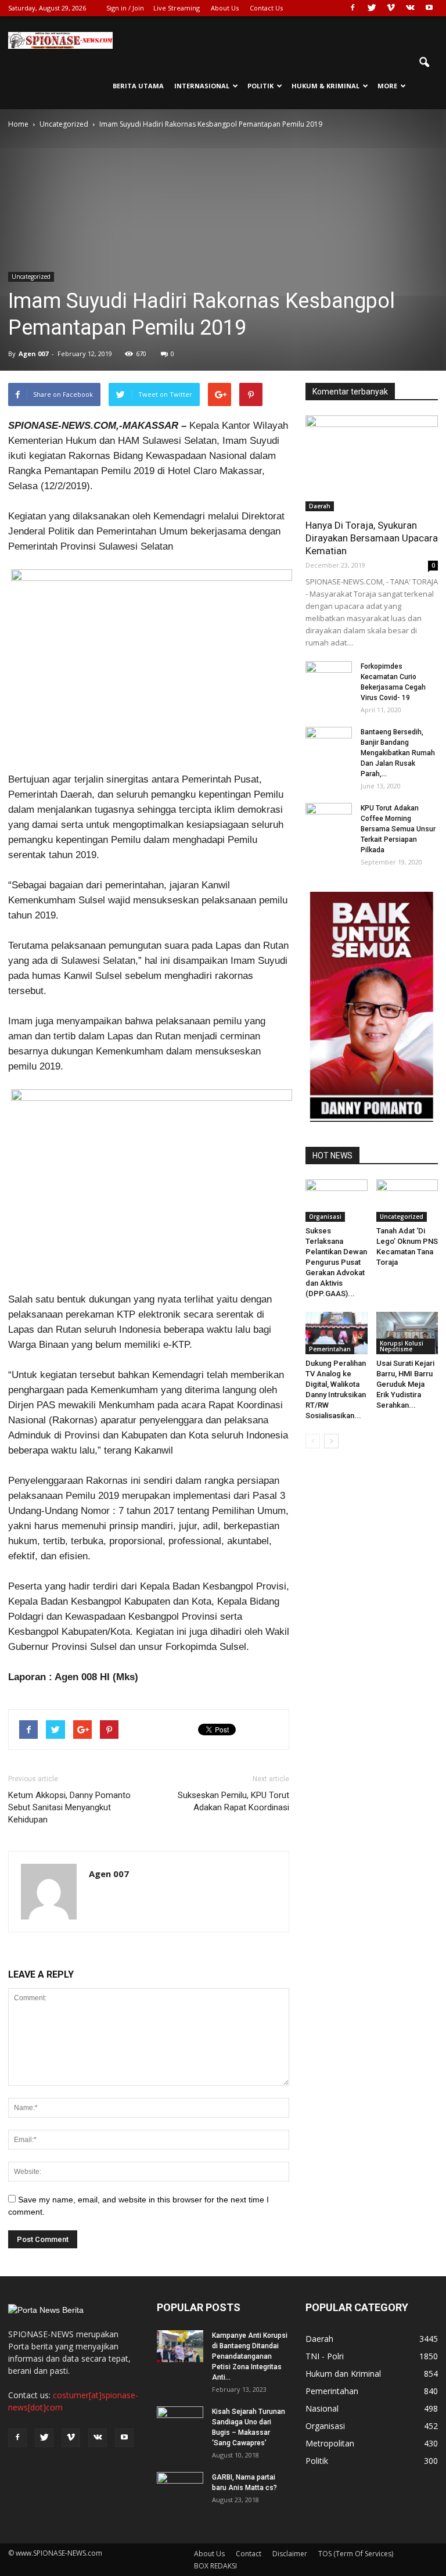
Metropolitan (330, 2443)
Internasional (202, 86)
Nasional (322, 2408)
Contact (249, 2554)
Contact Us (266, 8)
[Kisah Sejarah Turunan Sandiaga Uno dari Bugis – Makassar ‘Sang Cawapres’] (180, 2423)
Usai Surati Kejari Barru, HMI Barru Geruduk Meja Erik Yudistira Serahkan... (405, 1384)
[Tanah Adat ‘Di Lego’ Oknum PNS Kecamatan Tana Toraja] (407, 1201)
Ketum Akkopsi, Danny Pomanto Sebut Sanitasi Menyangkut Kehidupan (69, 1807)
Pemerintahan (330, 1349)
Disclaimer (290, 2554)
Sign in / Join (125, 8)
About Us (225, 8)
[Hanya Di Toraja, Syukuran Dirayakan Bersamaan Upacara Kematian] (372, 463)
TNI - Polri (325, 2356)
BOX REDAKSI (215, 2566)
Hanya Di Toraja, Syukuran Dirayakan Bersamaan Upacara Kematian (372, 538)
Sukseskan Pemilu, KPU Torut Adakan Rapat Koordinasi (233, 1801)
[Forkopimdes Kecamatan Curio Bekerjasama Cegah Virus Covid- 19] (329, 677)
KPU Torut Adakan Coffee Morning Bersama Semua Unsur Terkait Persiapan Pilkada (398, 829)
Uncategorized (31, 277)
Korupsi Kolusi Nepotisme (402, 1346)
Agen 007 (33, 354)
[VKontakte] (410, 8)
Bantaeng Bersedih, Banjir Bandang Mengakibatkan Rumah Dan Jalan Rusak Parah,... (398, 753)
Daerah (320, 506)
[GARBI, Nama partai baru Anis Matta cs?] (180, 2488)
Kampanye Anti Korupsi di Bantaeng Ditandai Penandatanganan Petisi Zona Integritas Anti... (250, 2356)
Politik (260, 86)
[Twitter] (372, 8)
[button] (424, 63)
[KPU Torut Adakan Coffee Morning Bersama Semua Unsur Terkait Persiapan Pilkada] (329, 819)
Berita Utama (138, 86)
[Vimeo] (391, 8)
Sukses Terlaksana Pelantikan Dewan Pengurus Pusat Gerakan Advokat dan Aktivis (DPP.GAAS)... (336, 1262)
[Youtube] (429, 8)
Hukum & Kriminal (325, 86)
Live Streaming (177, 8)
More (387, 86)
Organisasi (325, 1217)
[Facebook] (353, 8)
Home (18, 124)
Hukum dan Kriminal (343, 2374)
